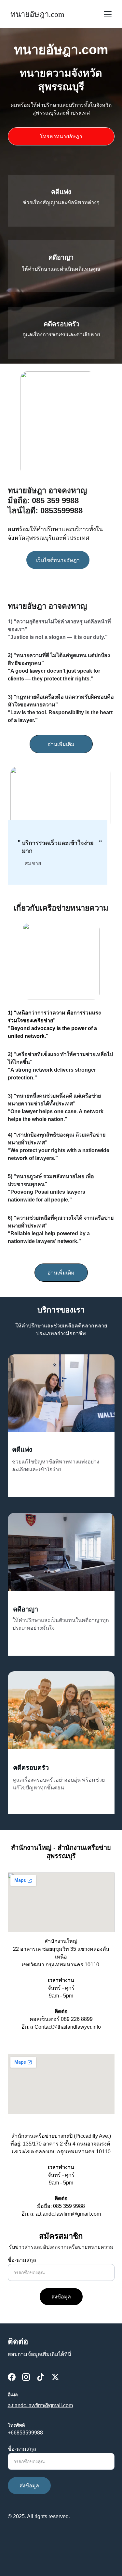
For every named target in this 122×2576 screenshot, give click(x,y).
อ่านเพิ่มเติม (61, 744)
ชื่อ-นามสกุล (22, 2260)
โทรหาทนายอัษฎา (61, 137)
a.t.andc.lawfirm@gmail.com (68, 2214)
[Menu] (108, 14)
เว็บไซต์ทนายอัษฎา (58, 560)
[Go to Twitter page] (55, 2377)
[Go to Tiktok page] (41, 2377)
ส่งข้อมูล (61, 2297)
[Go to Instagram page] (26, 2377)
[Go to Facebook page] (12, 2377)
